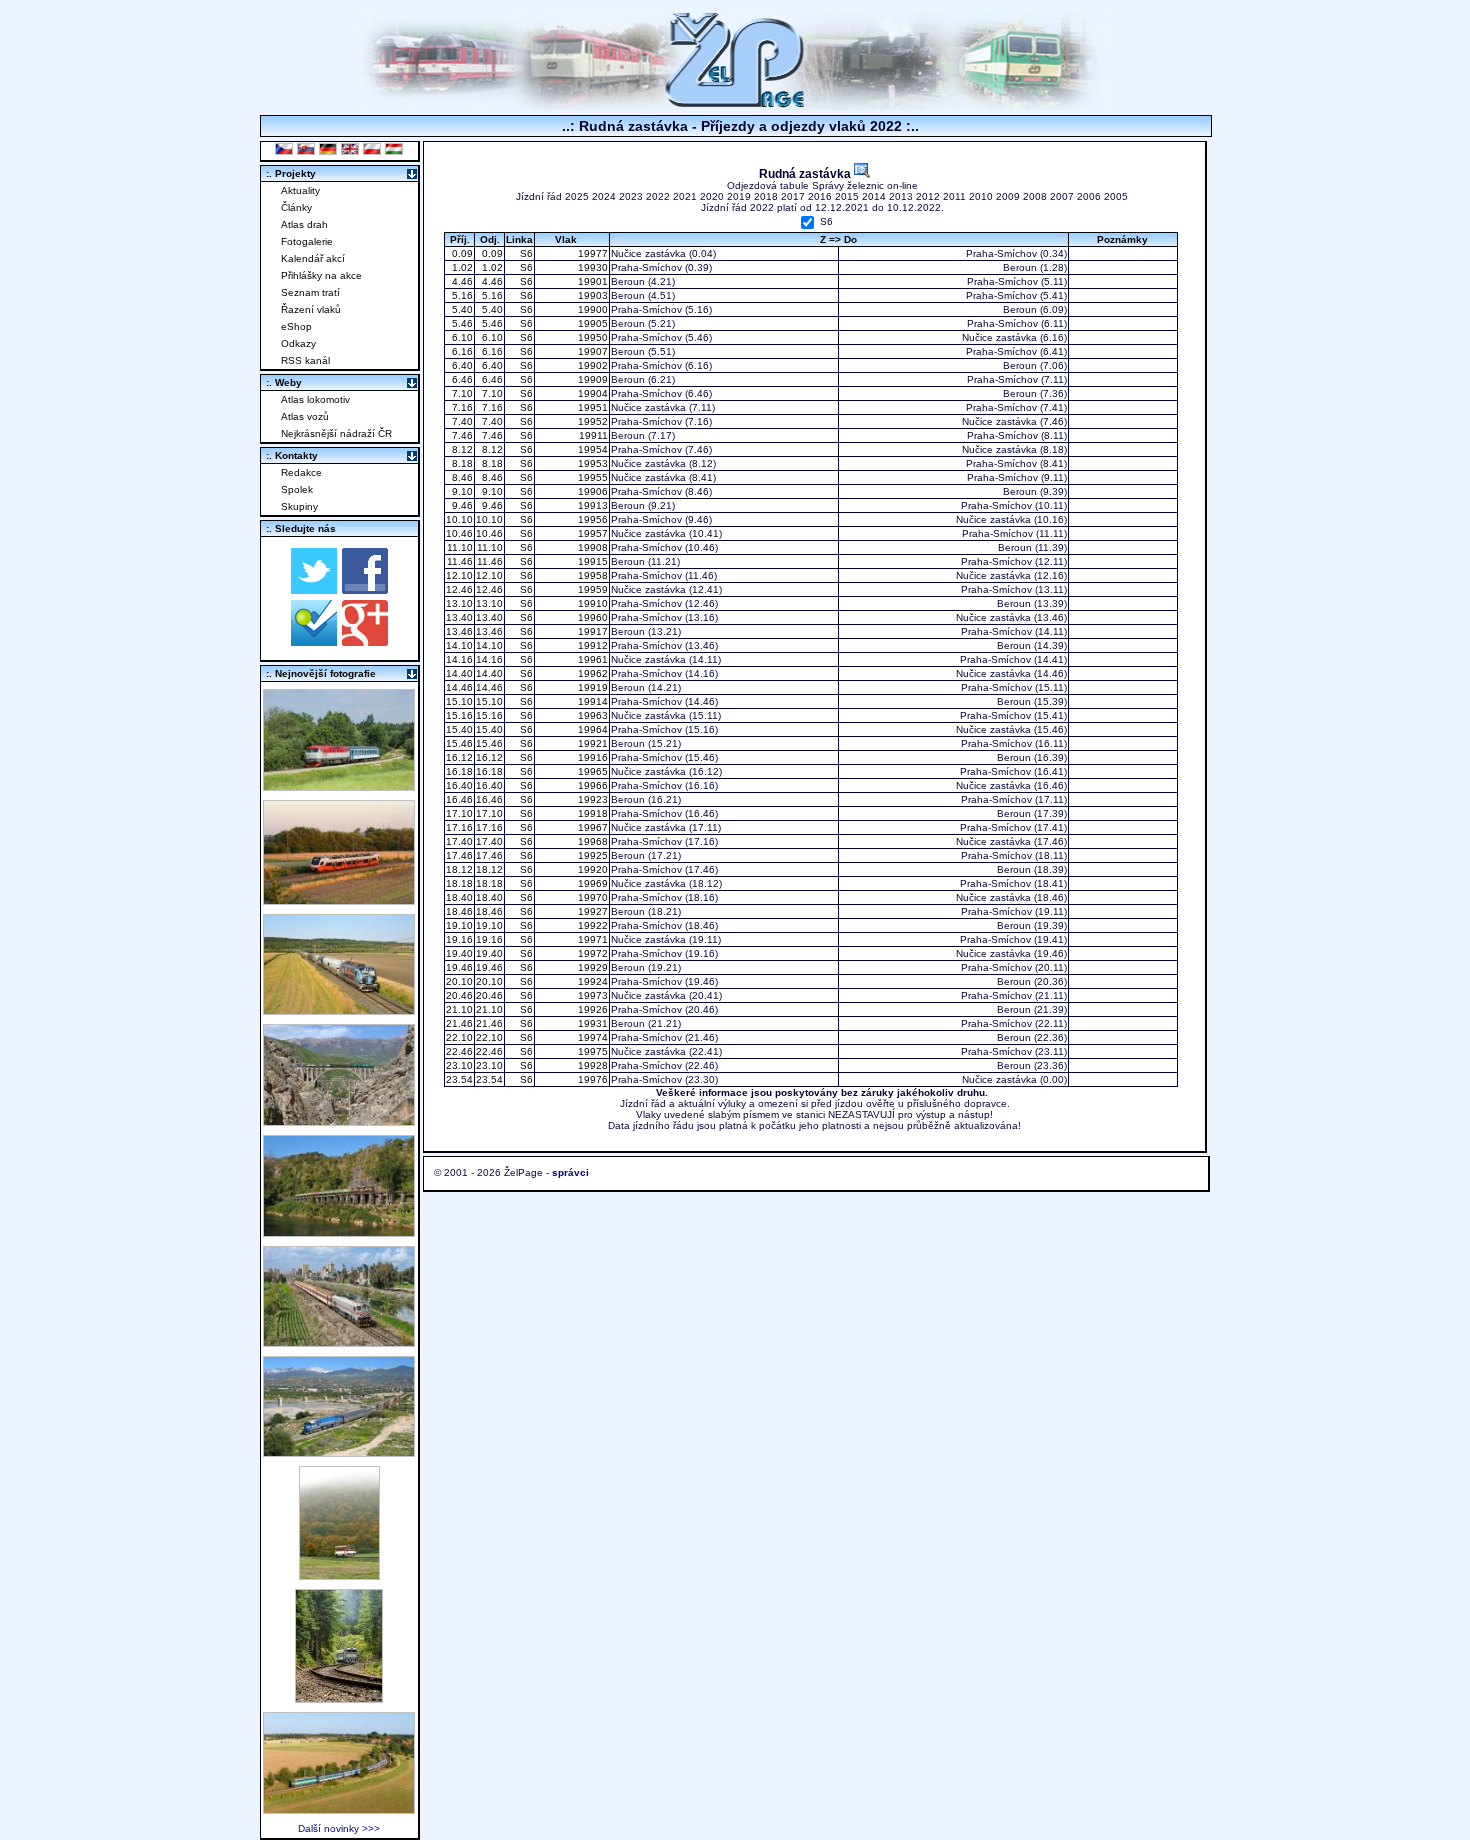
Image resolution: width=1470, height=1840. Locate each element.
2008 (1035, 196)
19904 (591, 393)
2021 (685, 196)
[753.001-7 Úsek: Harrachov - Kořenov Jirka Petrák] (339, 1697)
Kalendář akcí (313, 258)
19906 (591, 491)
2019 (739, 196)
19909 (591, 379)
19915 (591, 561)
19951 (591, 407)
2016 (820, 196)
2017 (793, 196)
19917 (591, 631)
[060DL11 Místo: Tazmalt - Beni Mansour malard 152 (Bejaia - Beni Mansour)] (339, 1451)
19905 (591, 323)
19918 (591, 813)
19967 (591, 827)
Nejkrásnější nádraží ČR (336, 433)
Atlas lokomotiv (315, 399)
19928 (591, 1065)
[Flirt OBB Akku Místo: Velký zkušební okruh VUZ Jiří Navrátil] (339, 899)
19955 (591, 477)
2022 (658, 196)
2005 (1116, 196)
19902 (591, 365)
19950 (591, 337)
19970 (591, 897)
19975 (591, 1051)
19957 (591, 533)
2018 (766, 196)
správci (570, 1172)
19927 (591, 911)
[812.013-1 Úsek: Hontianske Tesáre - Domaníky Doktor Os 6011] (339, 1574)
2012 (928, 196)
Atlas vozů (305, 416)
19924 (591, 981)
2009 (1008, 196)
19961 (591, 659)
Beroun (1020, 267)
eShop (296, 326)
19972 (591, 953)
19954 (591, 449)
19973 (591, 995)
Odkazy (298, 343)
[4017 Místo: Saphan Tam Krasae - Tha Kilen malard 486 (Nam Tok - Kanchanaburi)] (339, 1231)
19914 (591, 701)
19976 (591, 1079)
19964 (591, 729)
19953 (591, 463)
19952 (591, 421)
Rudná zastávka (806, 173)
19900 (591, 309)
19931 (591, 1023)
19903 (591, 295)
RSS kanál (305, 360)
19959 (591, 589)
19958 (591, 575)
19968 (591, 841)
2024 (604, 196)
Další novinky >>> (339, 1828)
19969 (591, 883)
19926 (591, 1009)
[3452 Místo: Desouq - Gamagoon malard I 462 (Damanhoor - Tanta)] (339, 1341)
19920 (591, 869)
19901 (591, 281)
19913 (591, 505)
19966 (591, 785)
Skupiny (299, 506)
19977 (591, 253)
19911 (592, 435)
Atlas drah (304, 224)
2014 (874, 196)
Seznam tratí (310, 292)
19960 (591, 617)
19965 (591, 771)
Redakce (301, 472)
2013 (901, 196)
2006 (1089, 196)
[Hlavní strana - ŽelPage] (735, 104)
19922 (591, 925)
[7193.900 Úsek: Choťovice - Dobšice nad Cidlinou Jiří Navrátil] (339, 1009)
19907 (591, 351)
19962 (591, 673)
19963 (591, 715)
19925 (591, 855)
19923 (591, 799)
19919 (591, 687)
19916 (591, 757)
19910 (591, 603)
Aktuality (300, 190)
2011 (954, 196)
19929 (591, 967)
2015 (847, 196)
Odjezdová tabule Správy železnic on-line (822, 185)
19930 (591, 267)
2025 (577, 196)
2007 (1062, 196)
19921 (591, 743)
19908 (591, 547)
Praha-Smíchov (1001, 253)
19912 (591, 645)
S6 (826, 222)
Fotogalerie (307, 241)
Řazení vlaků (311, 309)
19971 (591, 939)
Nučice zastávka (648, 253)
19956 (591, 519)
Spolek (297, 489)
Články (296, 207)
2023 (631, 196)
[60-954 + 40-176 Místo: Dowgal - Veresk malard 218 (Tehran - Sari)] (339, 1120)
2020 (712, 196)
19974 (591, 1037)
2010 (981, 196)
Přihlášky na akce (321, 275)
